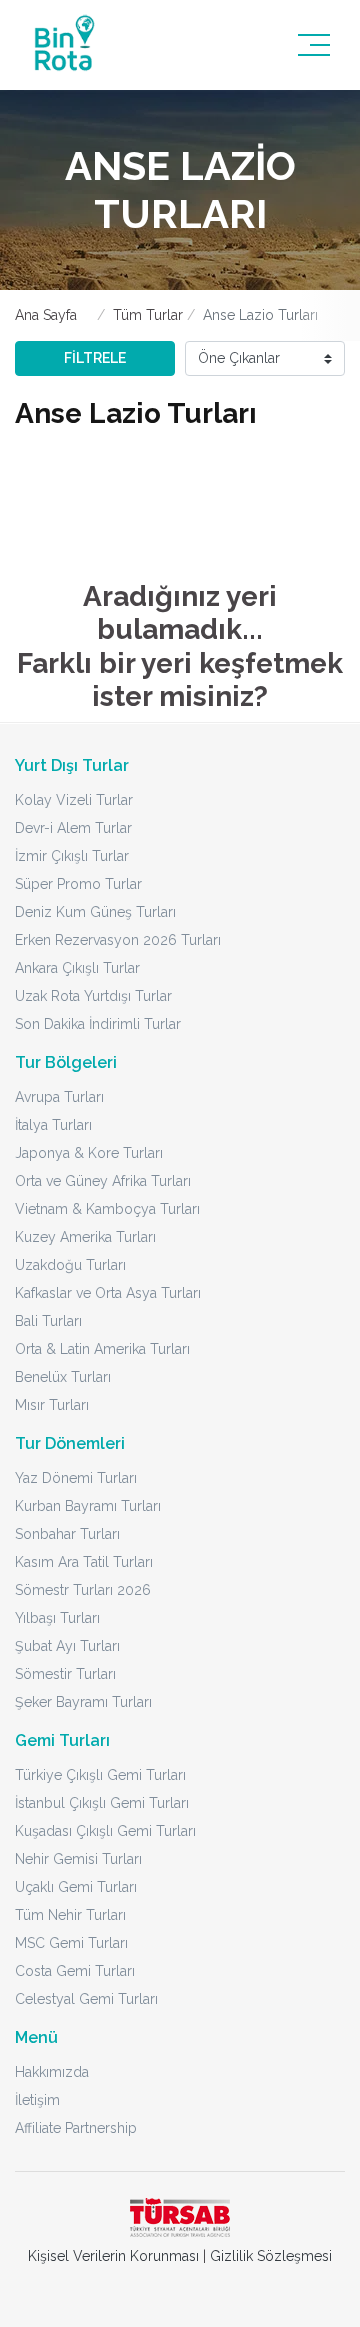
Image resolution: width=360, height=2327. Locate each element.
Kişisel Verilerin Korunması (113, 2256)
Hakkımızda (52, 2072)
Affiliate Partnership (76, 2128)
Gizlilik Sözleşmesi (271, 2256)
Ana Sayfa (46, 315)
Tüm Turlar (148, 315)
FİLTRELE (95, 358)
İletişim (37, 2100)
